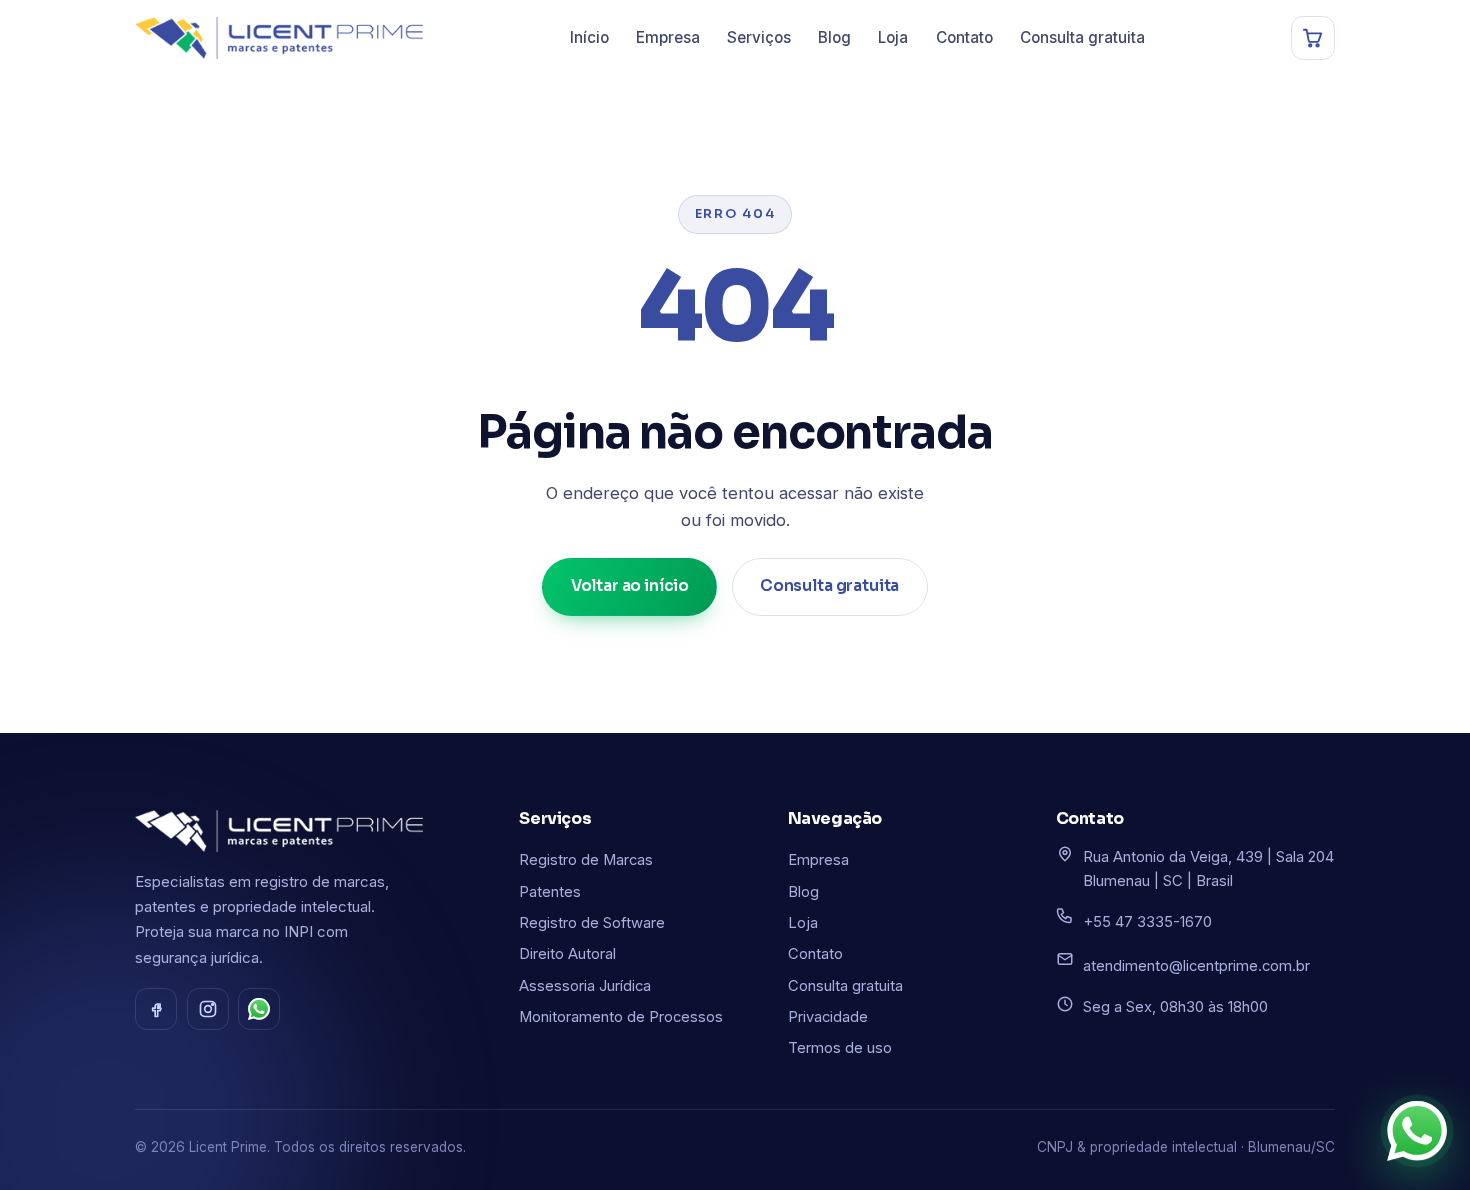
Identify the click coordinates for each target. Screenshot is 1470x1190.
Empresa (668, 37)
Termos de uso (840, 1048)
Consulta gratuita (1082, 37)
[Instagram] (208, 1009)
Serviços (759, 37)
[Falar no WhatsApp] (1417, 1132)
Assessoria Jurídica (585, 986)
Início (589, 37)
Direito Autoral (567, 954)
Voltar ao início (630, 586)
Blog (834, 37)
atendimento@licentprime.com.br (1196, 966)
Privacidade (828, 1017)
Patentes (550, 892)
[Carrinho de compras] (1313, 38)
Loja (893, 37)
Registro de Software (592, 923)
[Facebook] (156, 1009)
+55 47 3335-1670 (1147, 922)
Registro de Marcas (586, 860)
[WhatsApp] (259, 1009)
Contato (964, 37)
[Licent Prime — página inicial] (279, 38)
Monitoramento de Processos (621, 1017)
